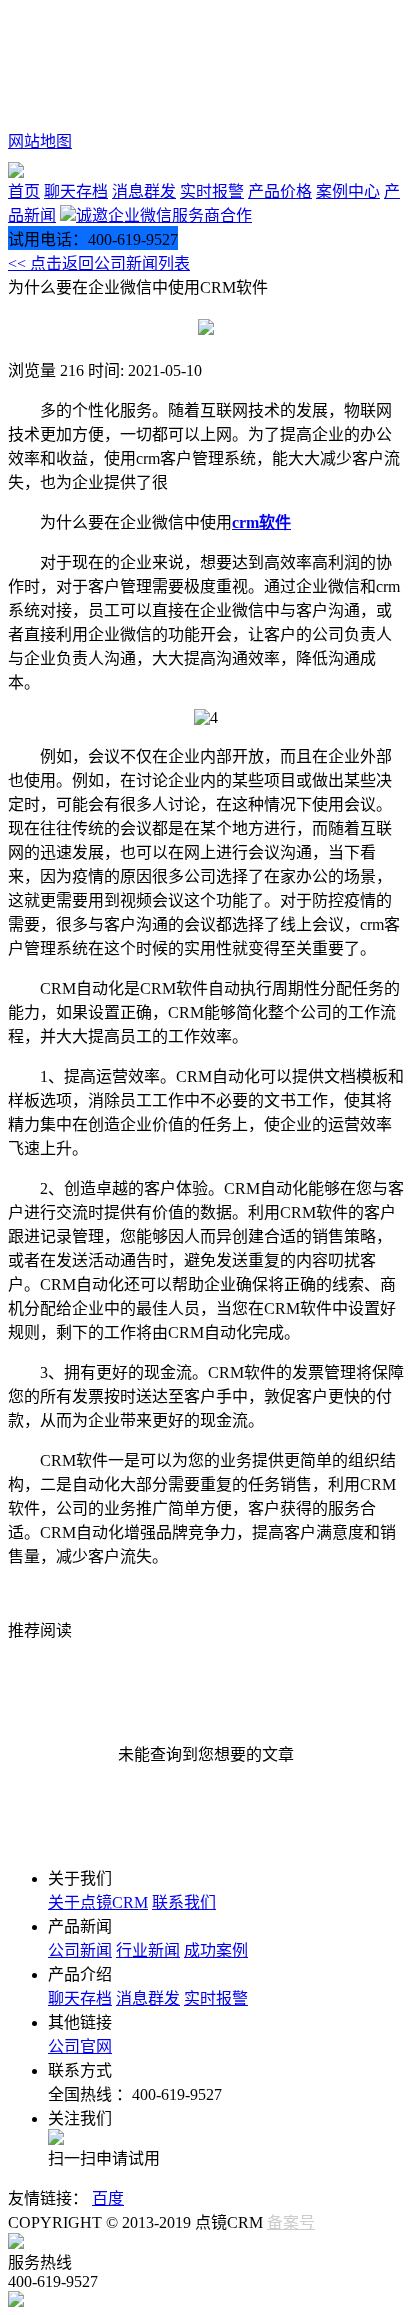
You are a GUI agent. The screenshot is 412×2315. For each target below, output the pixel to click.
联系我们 (184, 1902)
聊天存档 (76, 191)
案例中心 (348, 191)
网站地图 (40, 141)
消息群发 (144, 191)
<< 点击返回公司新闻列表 (99, 263)
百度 (108, 2198)
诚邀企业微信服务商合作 (164, 215)
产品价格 (280, 191)
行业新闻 (148, 1950)
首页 (24, 191)
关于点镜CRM (98, 1902)
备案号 (291, 2222)
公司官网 (80, 2046)
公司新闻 (80, 1950)
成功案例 (216, 1950)
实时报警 (212, 191)
